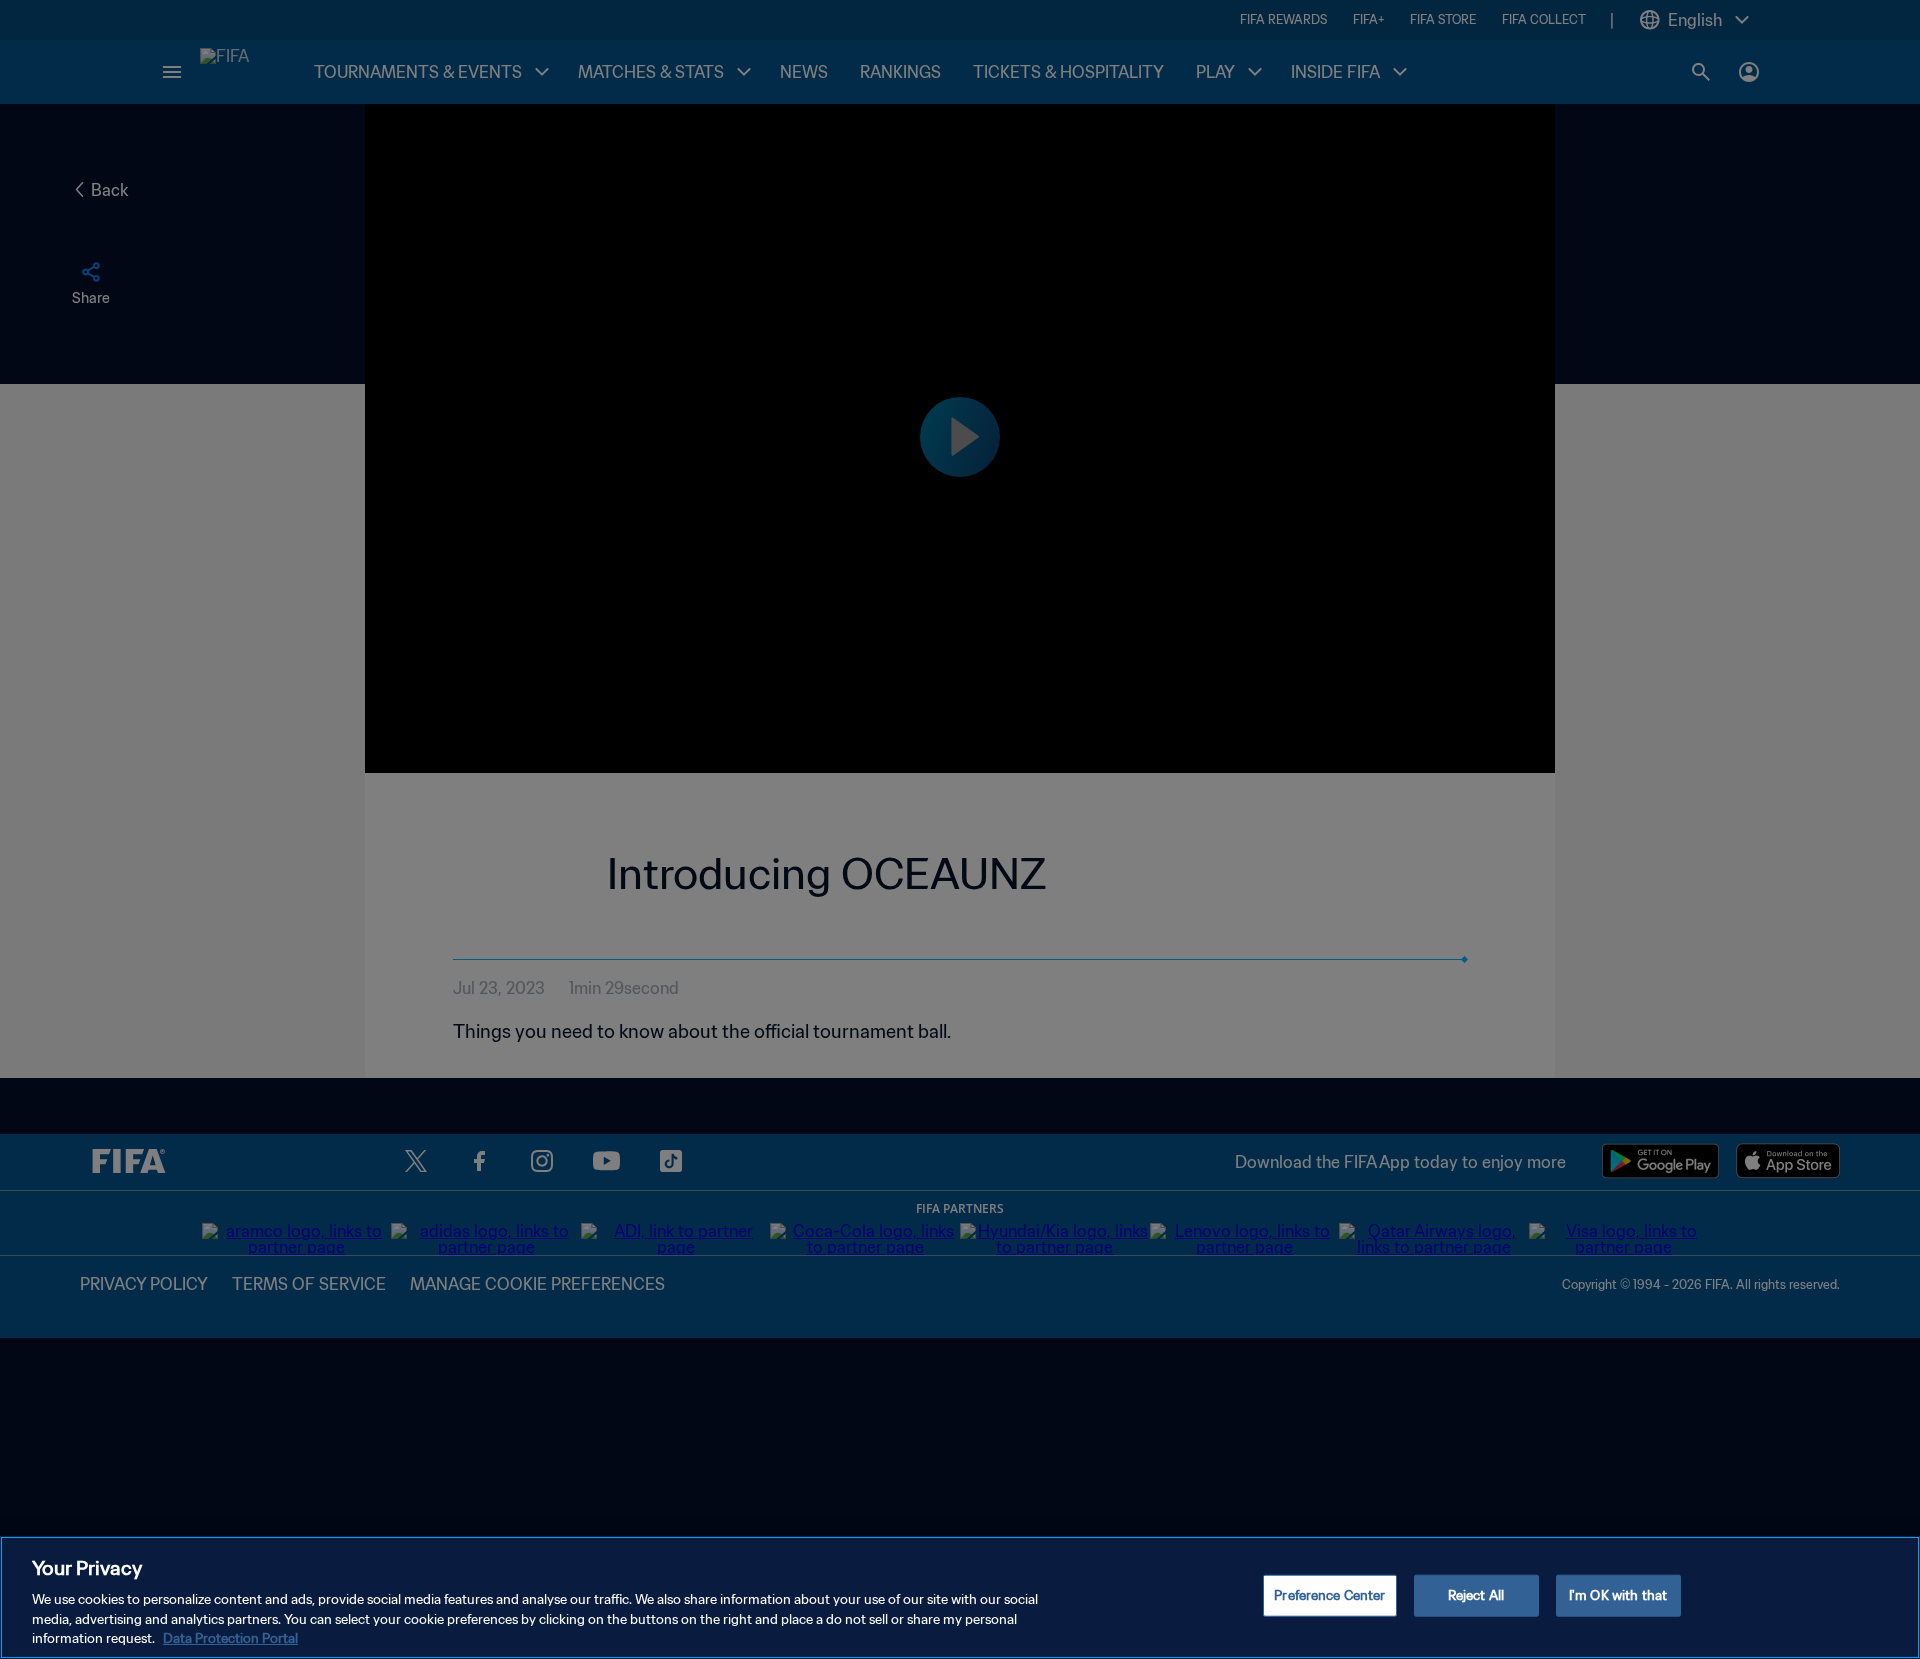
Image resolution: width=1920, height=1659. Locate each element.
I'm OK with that (1618, 1595)
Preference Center (1329, 1595)
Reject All (1476, 1595)
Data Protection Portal (230, 1638)
